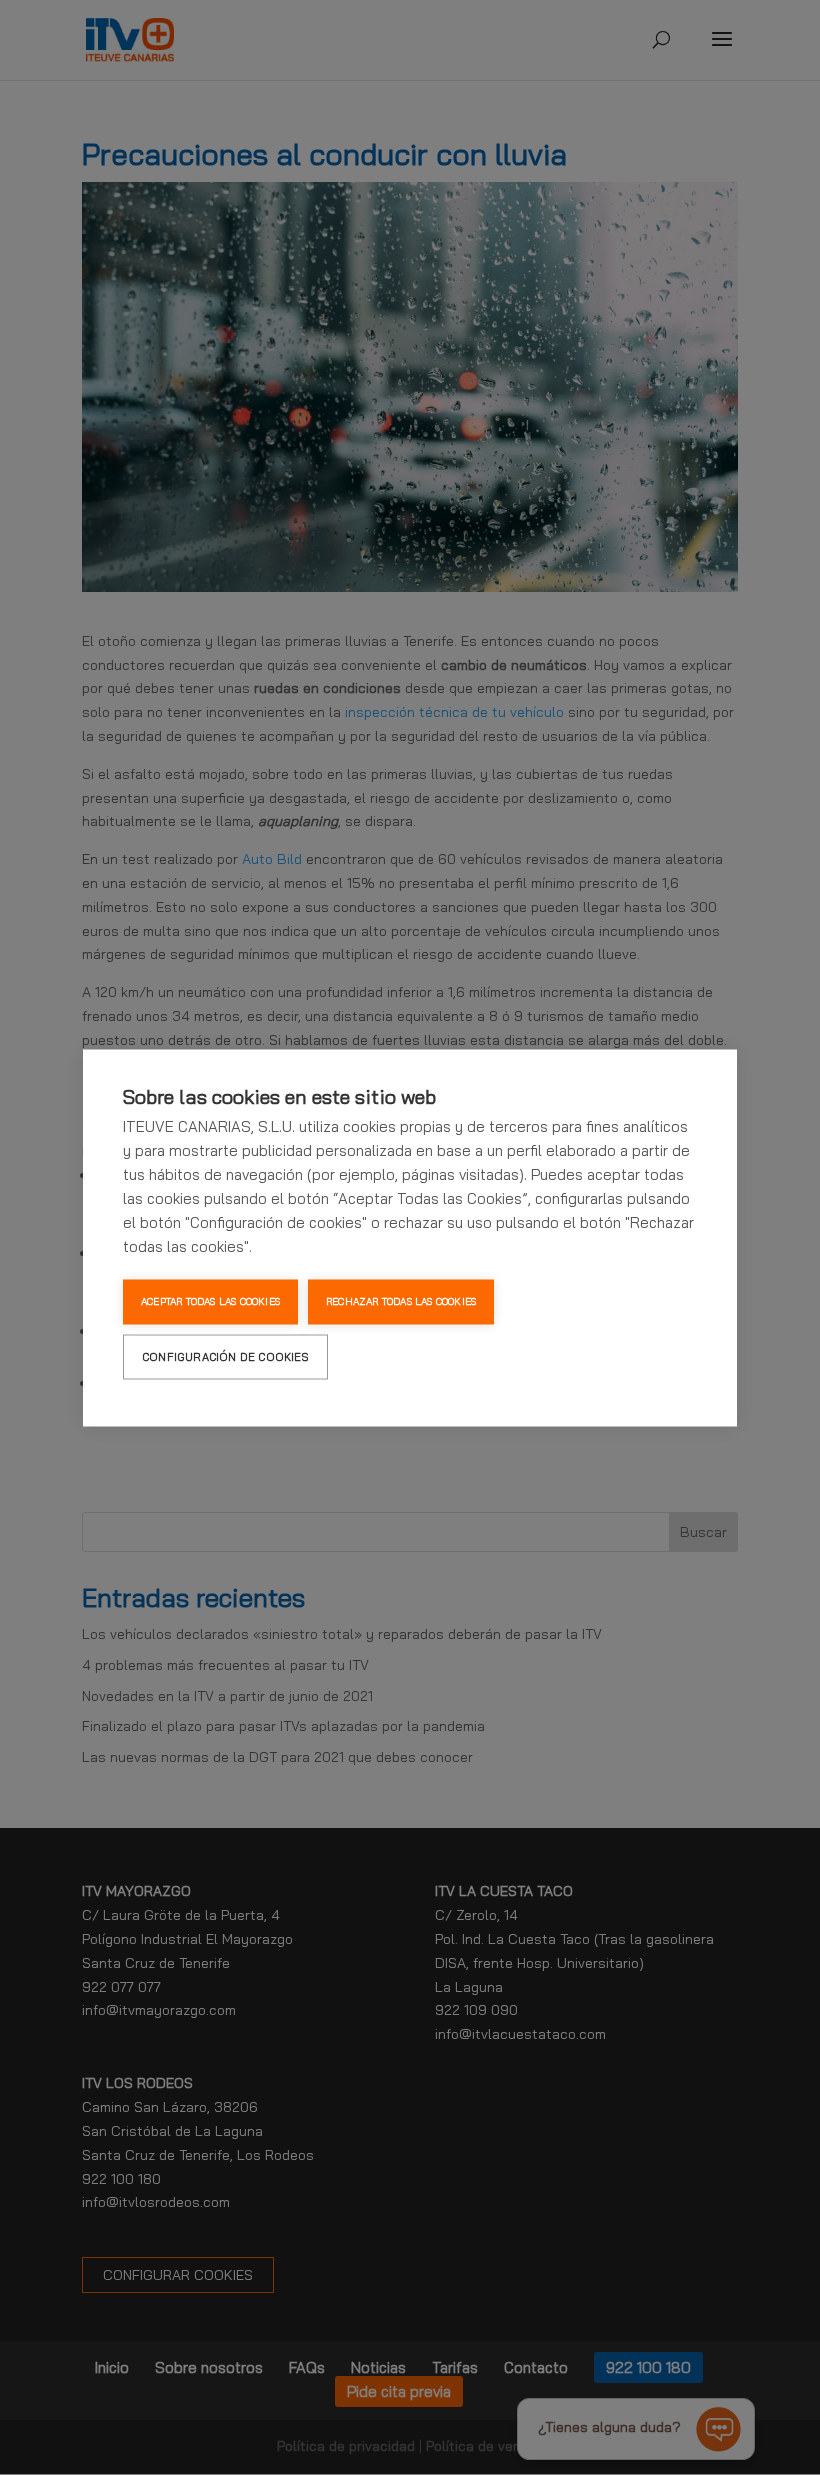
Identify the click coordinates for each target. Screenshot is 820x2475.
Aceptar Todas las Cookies (210, 1301)
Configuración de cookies (225, 1356)
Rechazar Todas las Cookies (401, 1301)
